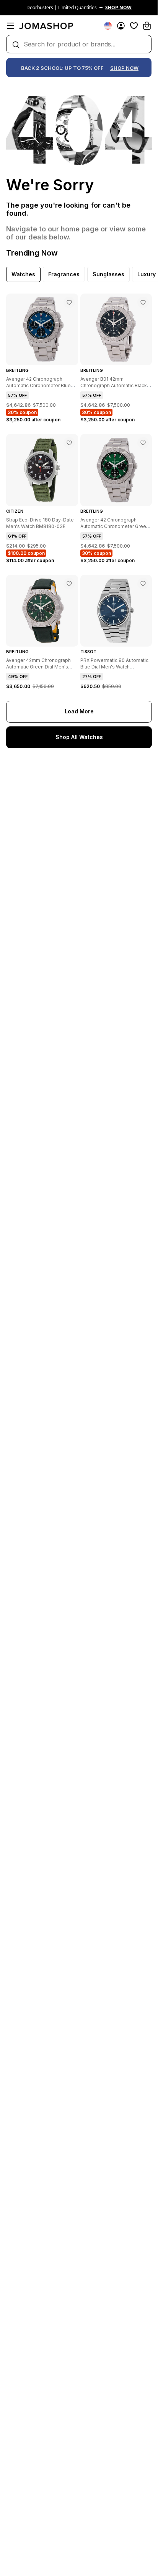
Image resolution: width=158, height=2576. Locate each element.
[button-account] (121, 26)
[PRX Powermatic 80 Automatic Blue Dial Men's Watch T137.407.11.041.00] (143, 584)
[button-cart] (147, 26)
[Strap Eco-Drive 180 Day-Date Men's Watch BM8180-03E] (69, 443)
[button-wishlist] (134, 26)
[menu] (11, 26)
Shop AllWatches (79, 737)
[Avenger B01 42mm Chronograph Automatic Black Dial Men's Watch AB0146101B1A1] (143, 302)
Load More (79, 711)
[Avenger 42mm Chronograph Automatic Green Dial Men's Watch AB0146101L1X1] (69, 584)
